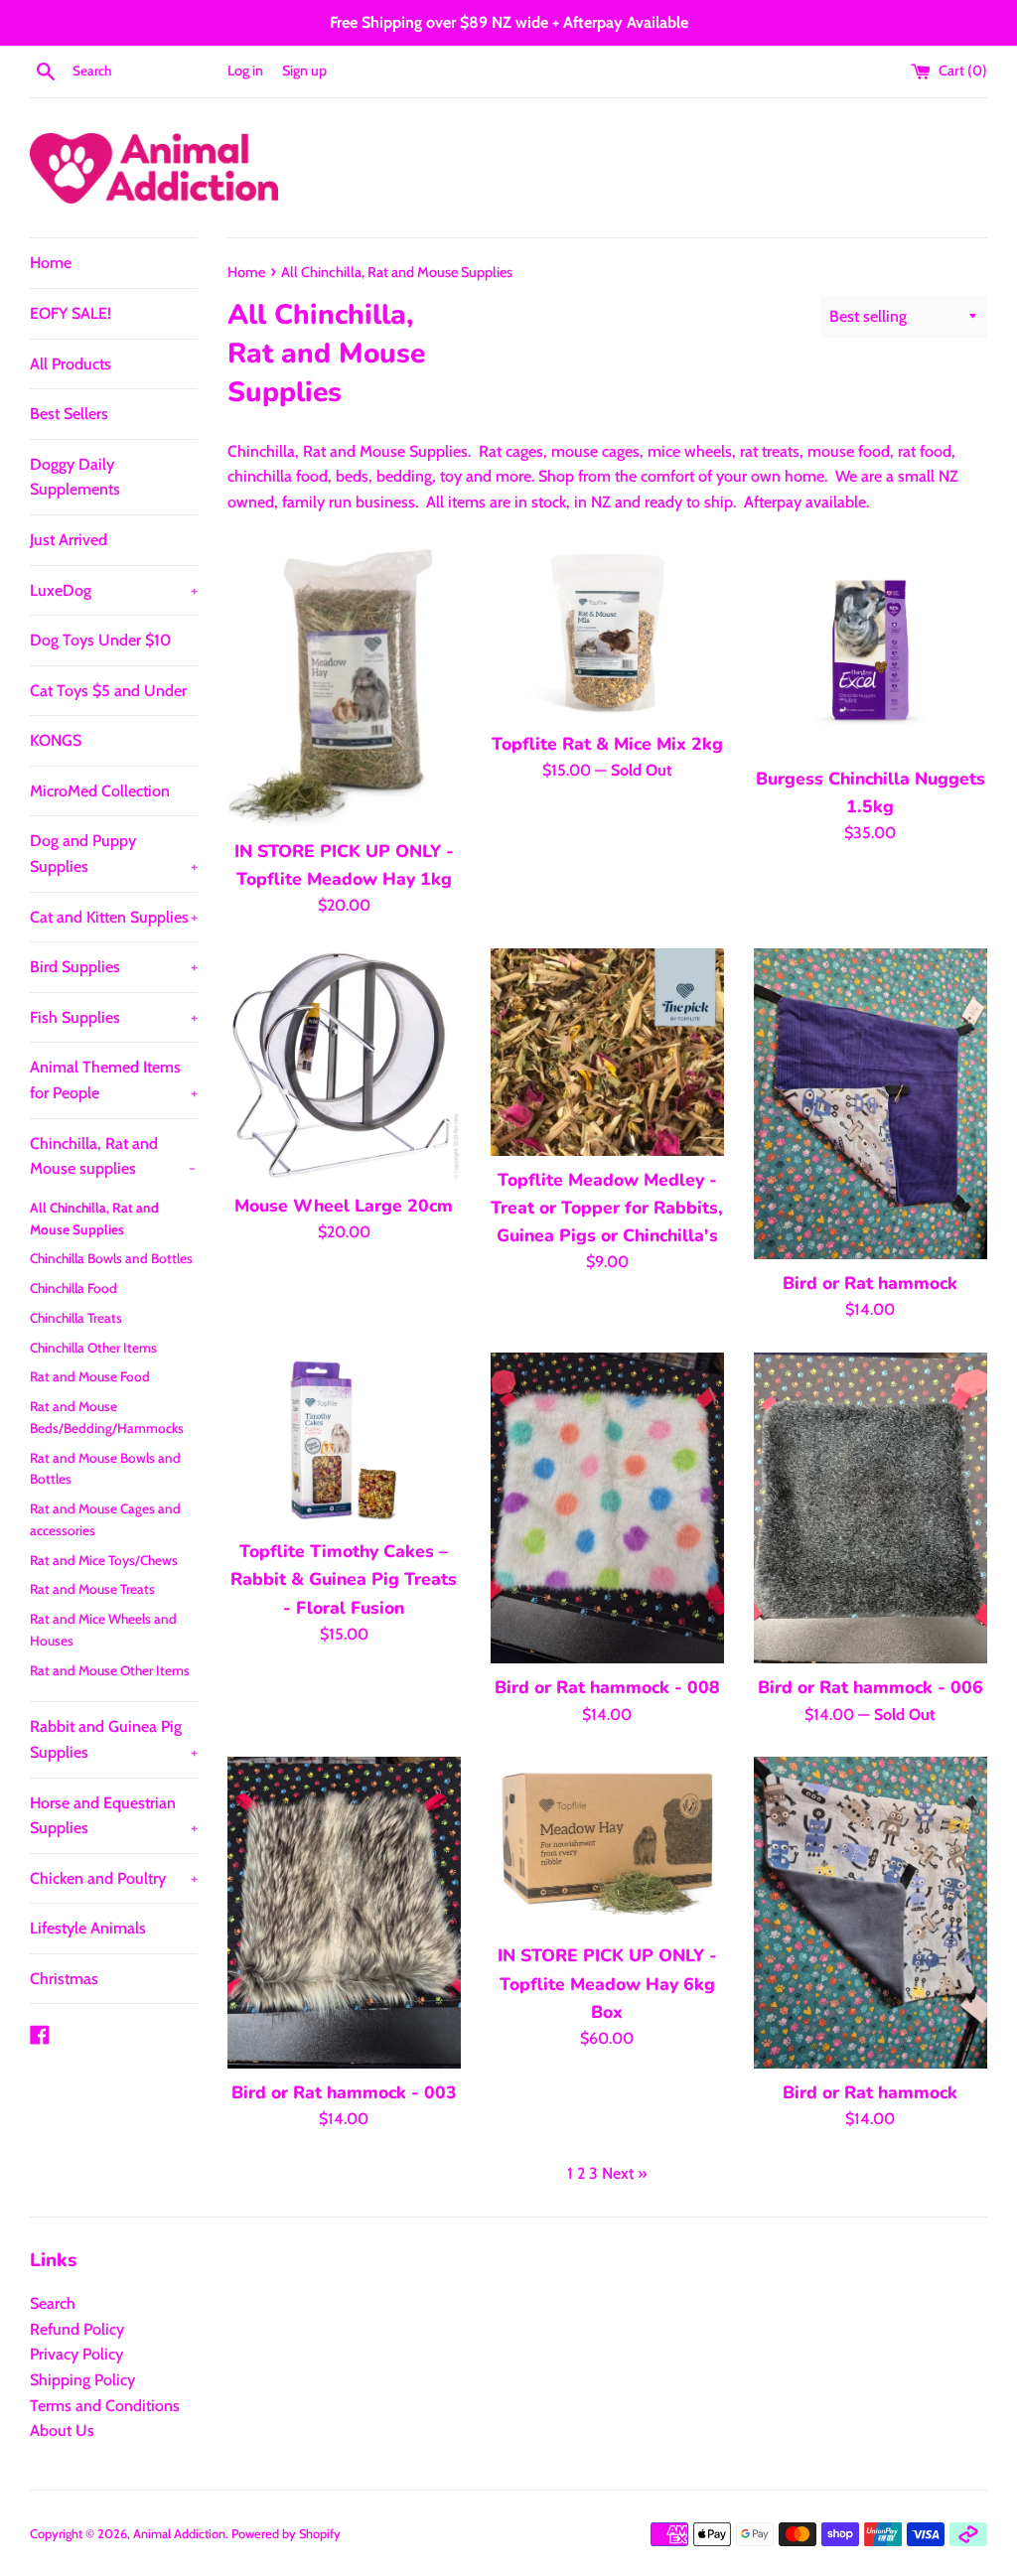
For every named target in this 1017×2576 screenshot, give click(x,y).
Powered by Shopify (286, 2534)
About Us (62, 2431)
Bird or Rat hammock (870, 1283)
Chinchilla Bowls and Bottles (111, 1258)
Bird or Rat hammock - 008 (607, 1687)
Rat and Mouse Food (90, 1376)
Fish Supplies (114, 1017)
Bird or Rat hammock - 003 (344, 2092)
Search (53, 2303)
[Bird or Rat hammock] (871, 1104)
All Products (71, 364)
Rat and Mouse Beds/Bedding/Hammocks (107, 1417)
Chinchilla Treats (76, 1318)
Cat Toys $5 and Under (108, 691)
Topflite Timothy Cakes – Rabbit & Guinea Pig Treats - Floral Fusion (344, 1579)
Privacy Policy (76, 2354)
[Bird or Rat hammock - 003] (344, 1912)
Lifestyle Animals (88, 1928)
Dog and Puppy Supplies (114, 854)
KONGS (56, 740)
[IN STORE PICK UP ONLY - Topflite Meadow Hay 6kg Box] (607, 1844)
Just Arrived (69, 540)
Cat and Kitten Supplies (114, 917)
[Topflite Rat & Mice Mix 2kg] (607, 633)
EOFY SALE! (71, 313)
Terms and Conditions (105, 2406)
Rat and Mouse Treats (92, 1589)
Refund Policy (77, 2329)
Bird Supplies (114, 967)
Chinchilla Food (73, 1288)
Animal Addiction (179, 2534)
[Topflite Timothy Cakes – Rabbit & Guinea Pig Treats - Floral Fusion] (344, 1440)
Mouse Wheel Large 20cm (344, 1206)
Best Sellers (69, 414)
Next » (624, 2173)
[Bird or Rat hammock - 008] (607, 1508)
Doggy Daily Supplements (75, 477)
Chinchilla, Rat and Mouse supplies (113, 1156)
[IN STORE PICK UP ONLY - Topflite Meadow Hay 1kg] (344, 686)
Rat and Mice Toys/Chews (104, 1560)
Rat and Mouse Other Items (110, 1670)
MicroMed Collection (100, 791)
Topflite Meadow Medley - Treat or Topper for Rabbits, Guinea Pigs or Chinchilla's (607, 1208)
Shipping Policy (82, 2380)
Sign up (304, 71)
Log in (245, 71)
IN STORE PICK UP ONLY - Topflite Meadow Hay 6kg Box (607, 1983)
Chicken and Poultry (114, 1878)
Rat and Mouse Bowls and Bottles (105, 1469)
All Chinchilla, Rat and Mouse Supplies (94, 1218)
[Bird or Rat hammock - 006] (871, 1508)
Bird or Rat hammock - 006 (871, 1687)
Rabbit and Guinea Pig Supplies (114, 1739)
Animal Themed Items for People (114, 1080)
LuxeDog (114, 590)
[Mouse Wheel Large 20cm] (344, 1065)
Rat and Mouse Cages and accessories (105, 1519)
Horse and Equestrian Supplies (114, 1816)
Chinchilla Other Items (93, 1348)
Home (51, 263)
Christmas (64, 1979)
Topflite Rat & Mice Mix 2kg (607, 744)
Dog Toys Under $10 (100, 640)
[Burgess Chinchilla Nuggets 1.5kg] (871, 650)
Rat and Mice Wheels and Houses (103, 1630)
